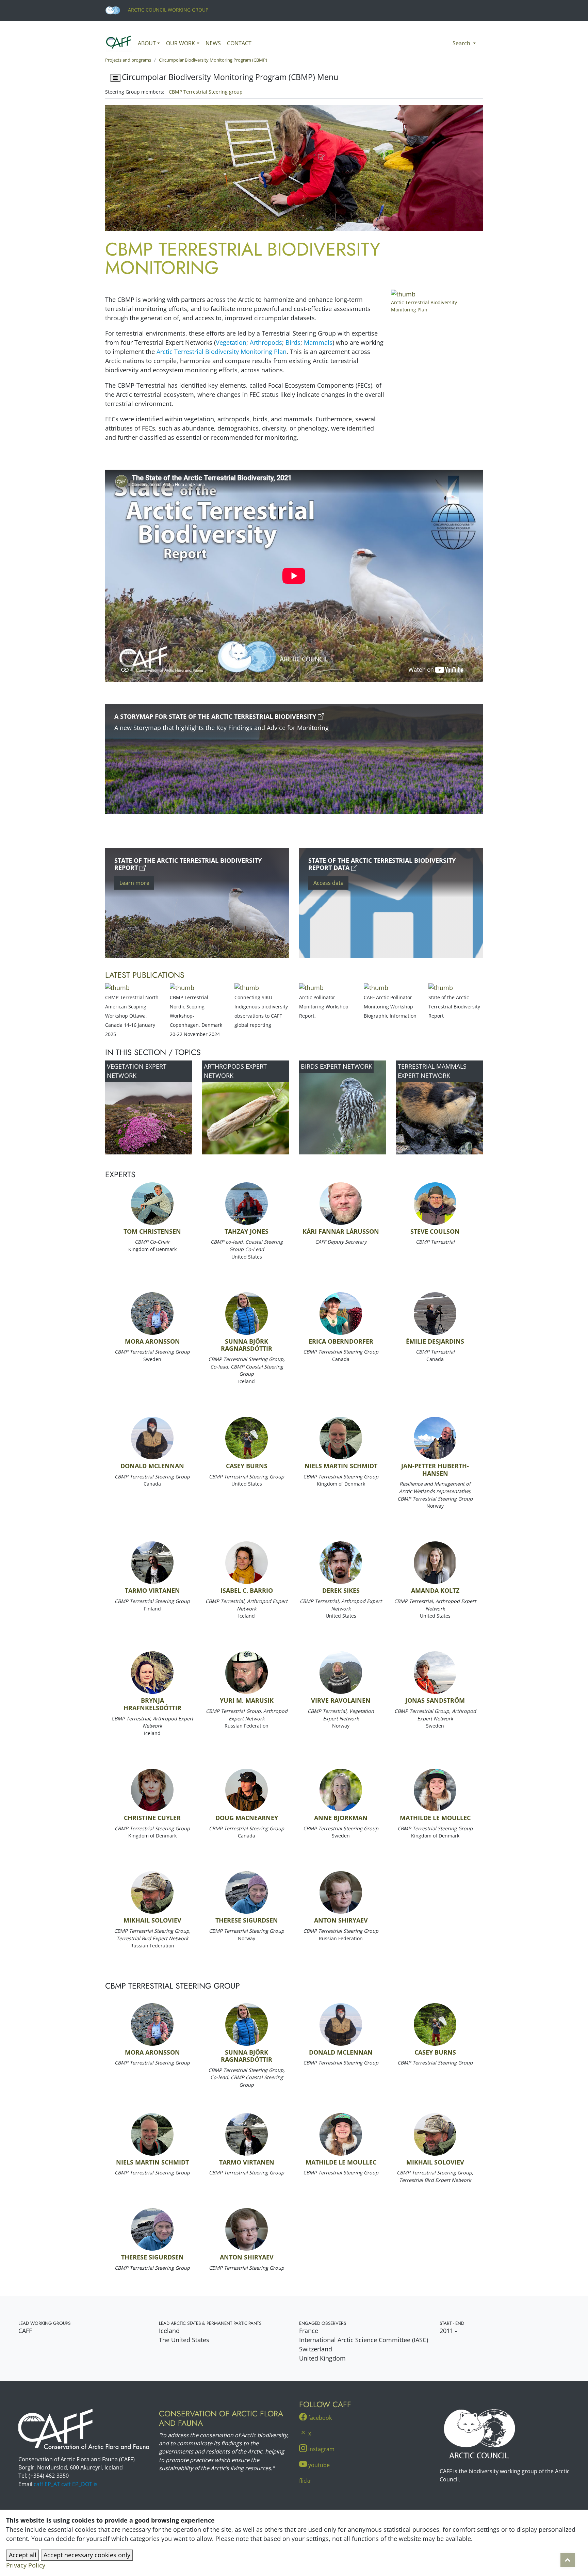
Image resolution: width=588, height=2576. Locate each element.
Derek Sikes (341, 1590)
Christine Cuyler (152, 1818)
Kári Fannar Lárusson (341, 1231)
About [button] (147, 43)
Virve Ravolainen (341, 1700)
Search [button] (462, 43)
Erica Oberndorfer (341, 1341)
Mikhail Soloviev (152, 1920)
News (213, 43)
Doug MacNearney (247, 1818)
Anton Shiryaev (341, 1920)
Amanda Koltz (435, 1590)
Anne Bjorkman (341, 1818)
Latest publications (145, 975)
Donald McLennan (152, 1466)
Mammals (318, 342)
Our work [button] (181, 43)
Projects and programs (128, 60)
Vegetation (231, 342)
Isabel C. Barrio (247, 1590)
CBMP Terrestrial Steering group (206, 92)
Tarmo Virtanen (152, 1590)
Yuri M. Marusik (247, 1700)
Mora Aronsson (152, 1341)
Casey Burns (247, 1466)
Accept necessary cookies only (87, 2555)
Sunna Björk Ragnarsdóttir (247, 1345)
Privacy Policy (26, 2565)
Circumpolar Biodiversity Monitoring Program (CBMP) (213, 60)
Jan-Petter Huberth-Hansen (435, 1470)
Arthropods (266, 342)
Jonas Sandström (435, 1700)
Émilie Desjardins (435, 1341)
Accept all (23, 2555)
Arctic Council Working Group (167, 10)
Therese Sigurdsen (247, 1920)
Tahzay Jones (247, 1231)
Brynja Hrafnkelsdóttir (152, 1704)
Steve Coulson (435, 1231)
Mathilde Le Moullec (435, 1818)
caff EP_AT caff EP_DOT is (66, 2484)
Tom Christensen (152, 1231)
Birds (293, 342)
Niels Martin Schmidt (341, 1466)
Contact (239, 43)
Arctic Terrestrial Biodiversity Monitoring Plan (222, 352)
